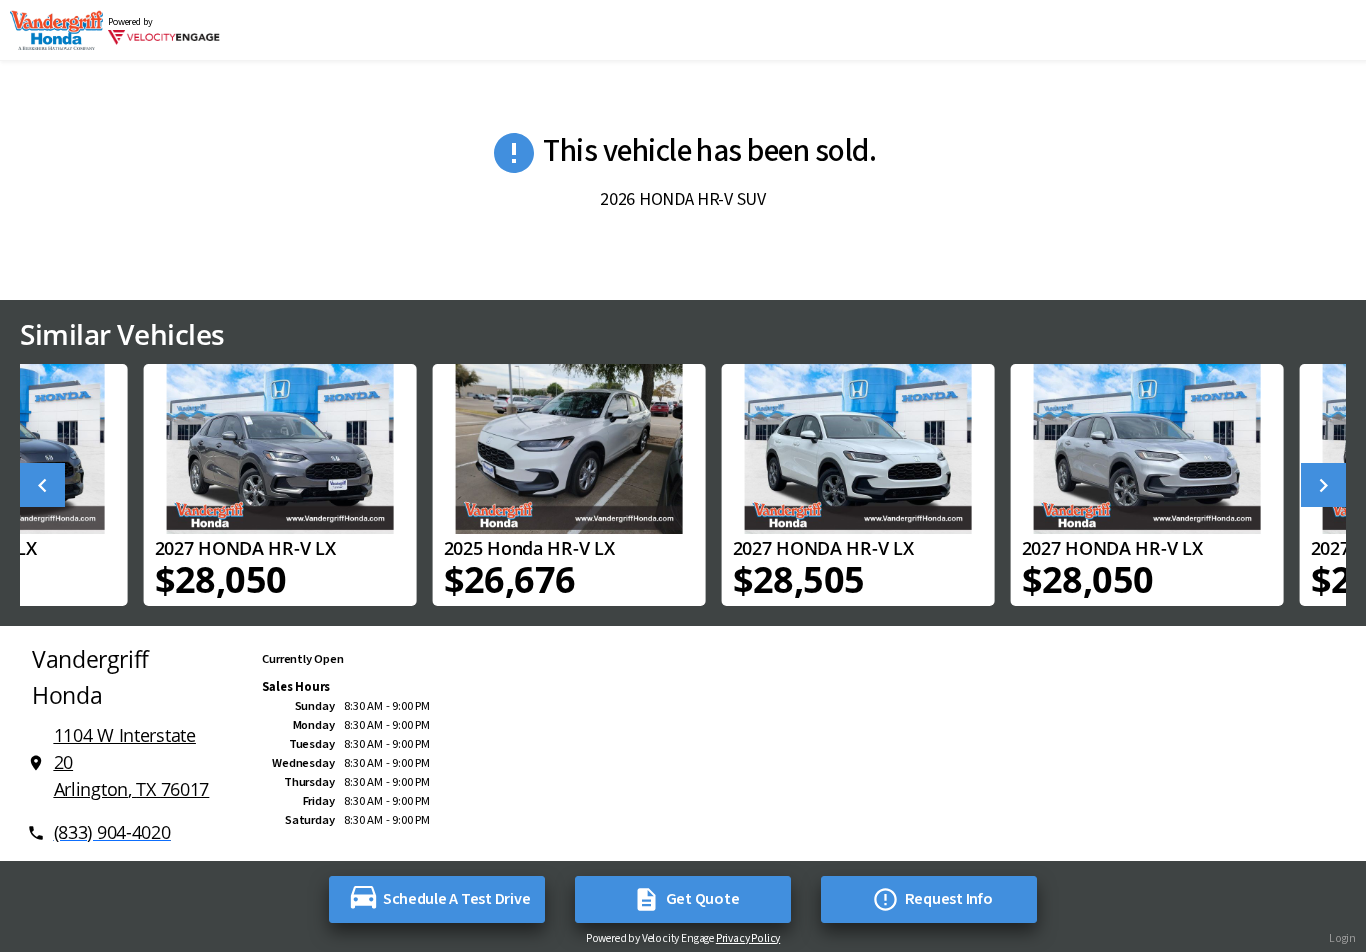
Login (1342, 938)
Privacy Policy (748, 938)
